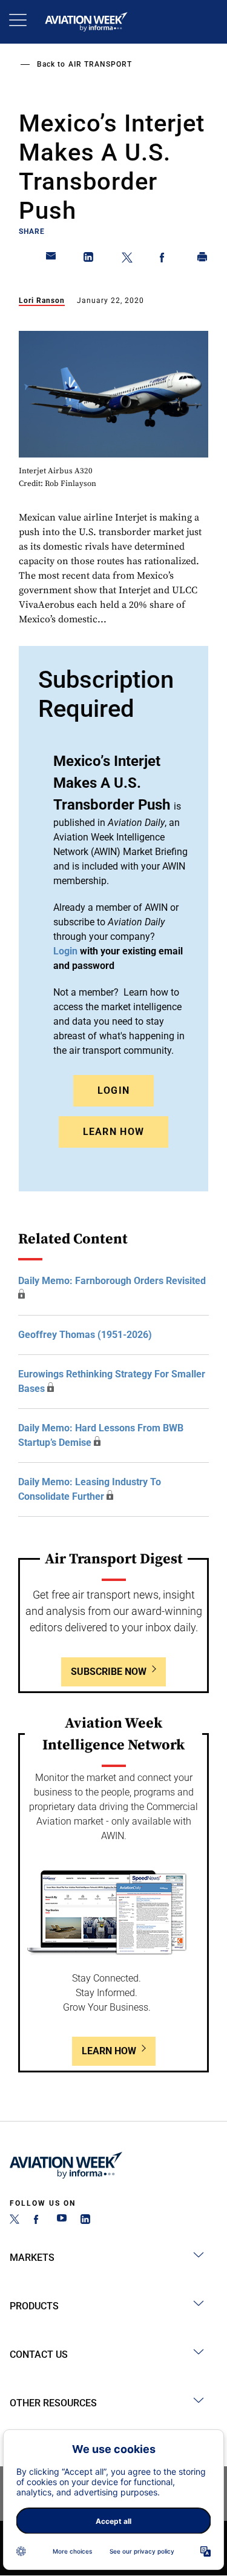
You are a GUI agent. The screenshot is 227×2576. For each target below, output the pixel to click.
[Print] (203, 259)
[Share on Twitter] (127, 259)
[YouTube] (62, 2221)
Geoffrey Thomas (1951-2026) (85, 1335)
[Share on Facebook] (165, 259)
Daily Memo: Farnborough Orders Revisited (112, 1281)
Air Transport (100, 64)
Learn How (114, 1132)
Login (114, 1090)
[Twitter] (15, 2221)
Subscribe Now (109, 1672)
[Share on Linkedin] (89, 259)
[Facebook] (38, 2221)
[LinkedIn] (85, 2221)
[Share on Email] (51, 259)
